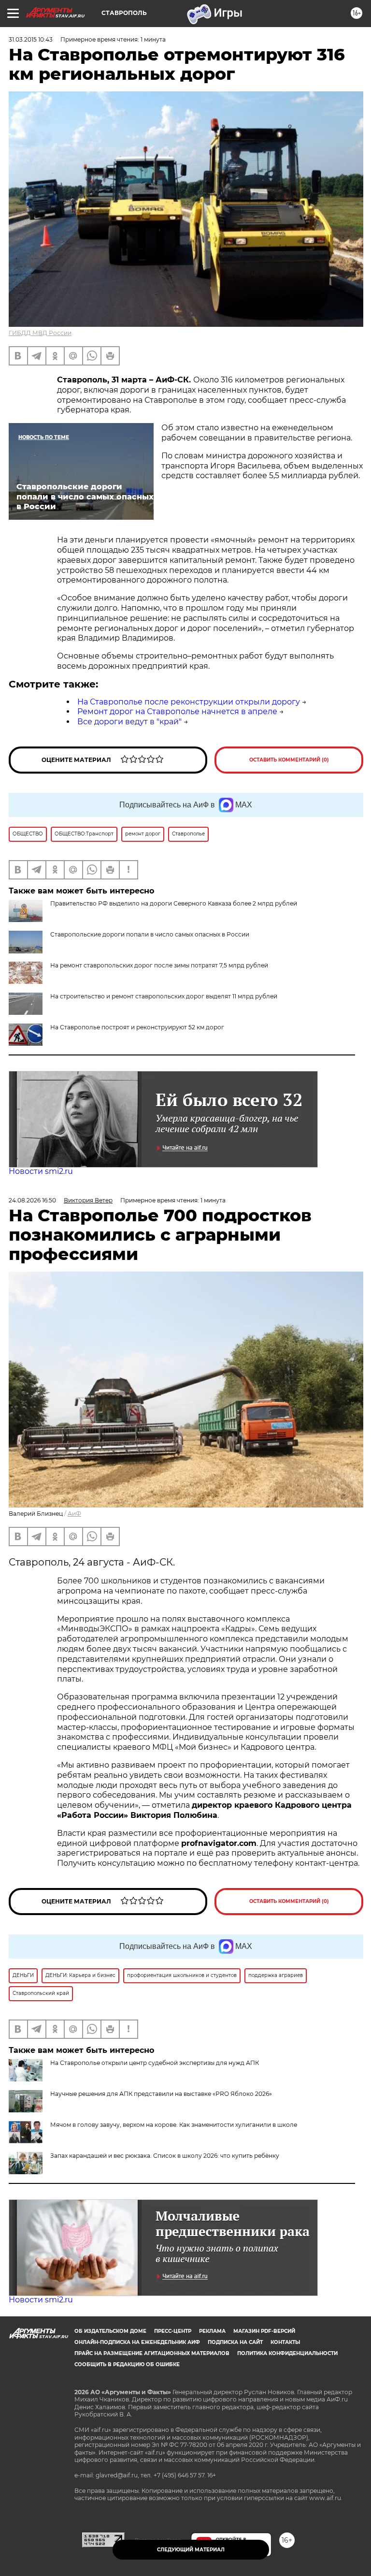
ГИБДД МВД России (40, 333)
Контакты (285, 2342)
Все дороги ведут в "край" (129, 722)
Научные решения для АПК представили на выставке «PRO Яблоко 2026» (161, 2094)
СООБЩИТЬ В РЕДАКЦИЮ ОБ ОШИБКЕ (127, 2364)
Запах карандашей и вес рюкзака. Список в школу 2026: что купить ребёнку (165, 2156)
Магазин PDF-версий (264, 2331)
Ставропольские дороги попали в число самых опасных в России (150, 934)
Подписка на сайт (235, 2342)
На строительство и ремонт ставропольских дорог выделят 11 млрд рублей (164, 996)
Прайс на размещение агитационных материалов (152, 2353)
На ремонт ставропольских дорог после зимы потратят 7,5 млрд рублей (159, 965)
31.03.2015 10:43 (31, 39)
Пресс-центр (173, 2331)
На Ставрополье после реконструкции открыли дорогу (189, 702)
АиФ (74, 1514)
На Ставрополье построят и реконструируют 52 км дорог (137, 1027)
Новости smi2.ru (41, 1171)
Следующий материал (191, 2550)
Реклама (212, 2331)
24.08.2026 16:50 (32, 1200)
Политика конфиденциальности (287, 2353)
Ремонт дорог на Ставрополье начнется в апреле (177, 711)
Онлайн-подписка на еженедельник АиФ (137, 2342)
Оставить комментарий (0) (289, 760)
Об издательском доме (110, 2331)
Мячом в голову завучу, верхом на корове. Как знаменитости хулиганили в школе (174, 2125)
